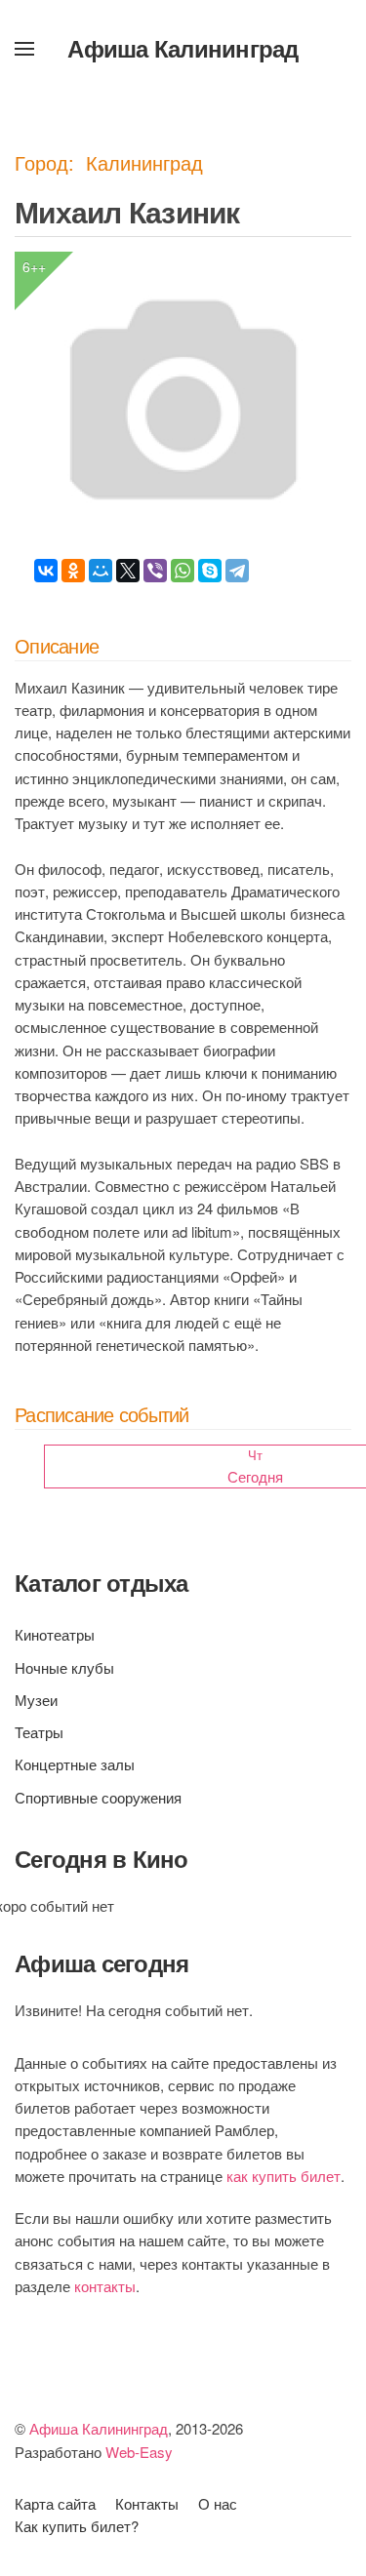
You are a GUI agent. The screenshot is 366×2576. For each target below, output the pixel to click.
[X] (128, 571)
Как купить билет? (77, 2526)
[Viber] (155, 571)
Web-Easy (139, 2452)
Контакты (147, 2503)
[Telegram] (237, 571)
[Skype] (210, 571)
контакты (105, 2286)
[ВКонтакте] (46, 571)
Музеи (36, 1700)
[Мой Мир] (101, 571)
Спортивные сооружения (98, 1797)
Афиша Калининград (183, 48)
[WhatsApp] (183, 571)
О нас (218, 2503)
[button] (24, 49)
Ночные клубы (64, 1667)
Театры (39, 1732)
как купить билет (284, 2176)
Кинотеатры (55, 1634)
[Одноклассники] (73, 571)
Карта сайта (55, 2503)
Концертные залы (75, 1764)
